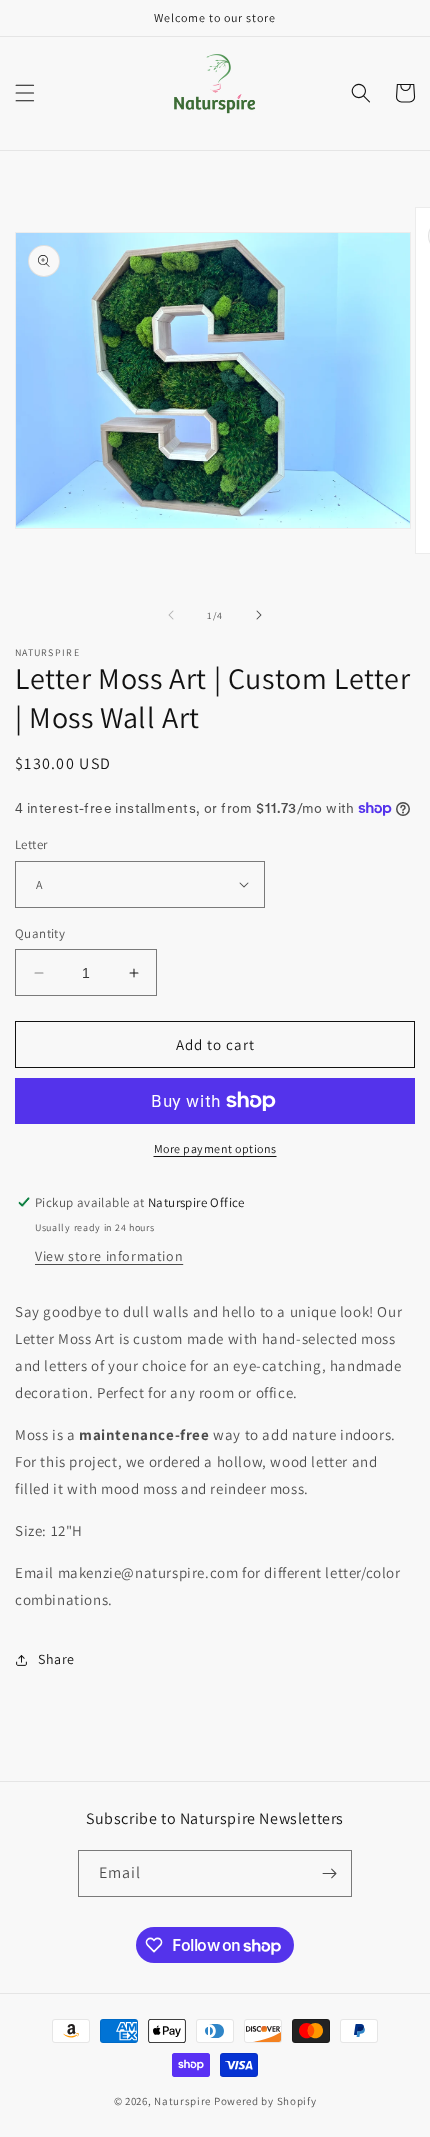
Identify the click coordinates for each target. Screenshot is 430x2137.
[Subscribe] (329, 1873)
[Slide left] (171, 615)
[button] (25, 93)
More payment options (215, 1148)
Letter (31, 844)
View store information (109, 1256)
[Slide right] (259, 615)
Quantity (40, 933)
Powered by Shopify (265, 2101)
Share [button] (56, 1659)
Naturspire (182, 2101)
